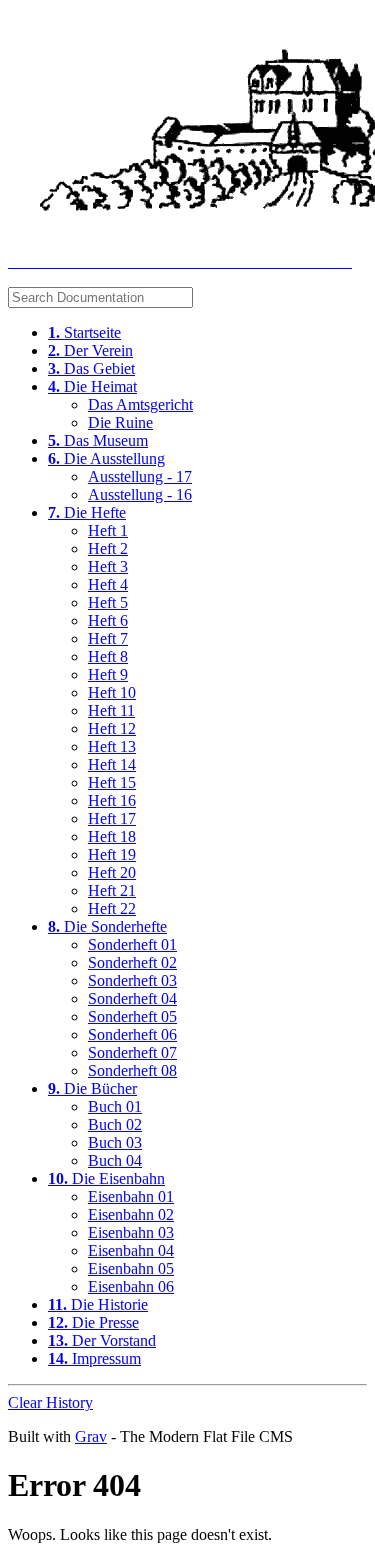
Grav (91, 1436)
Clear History (50, 1402)
